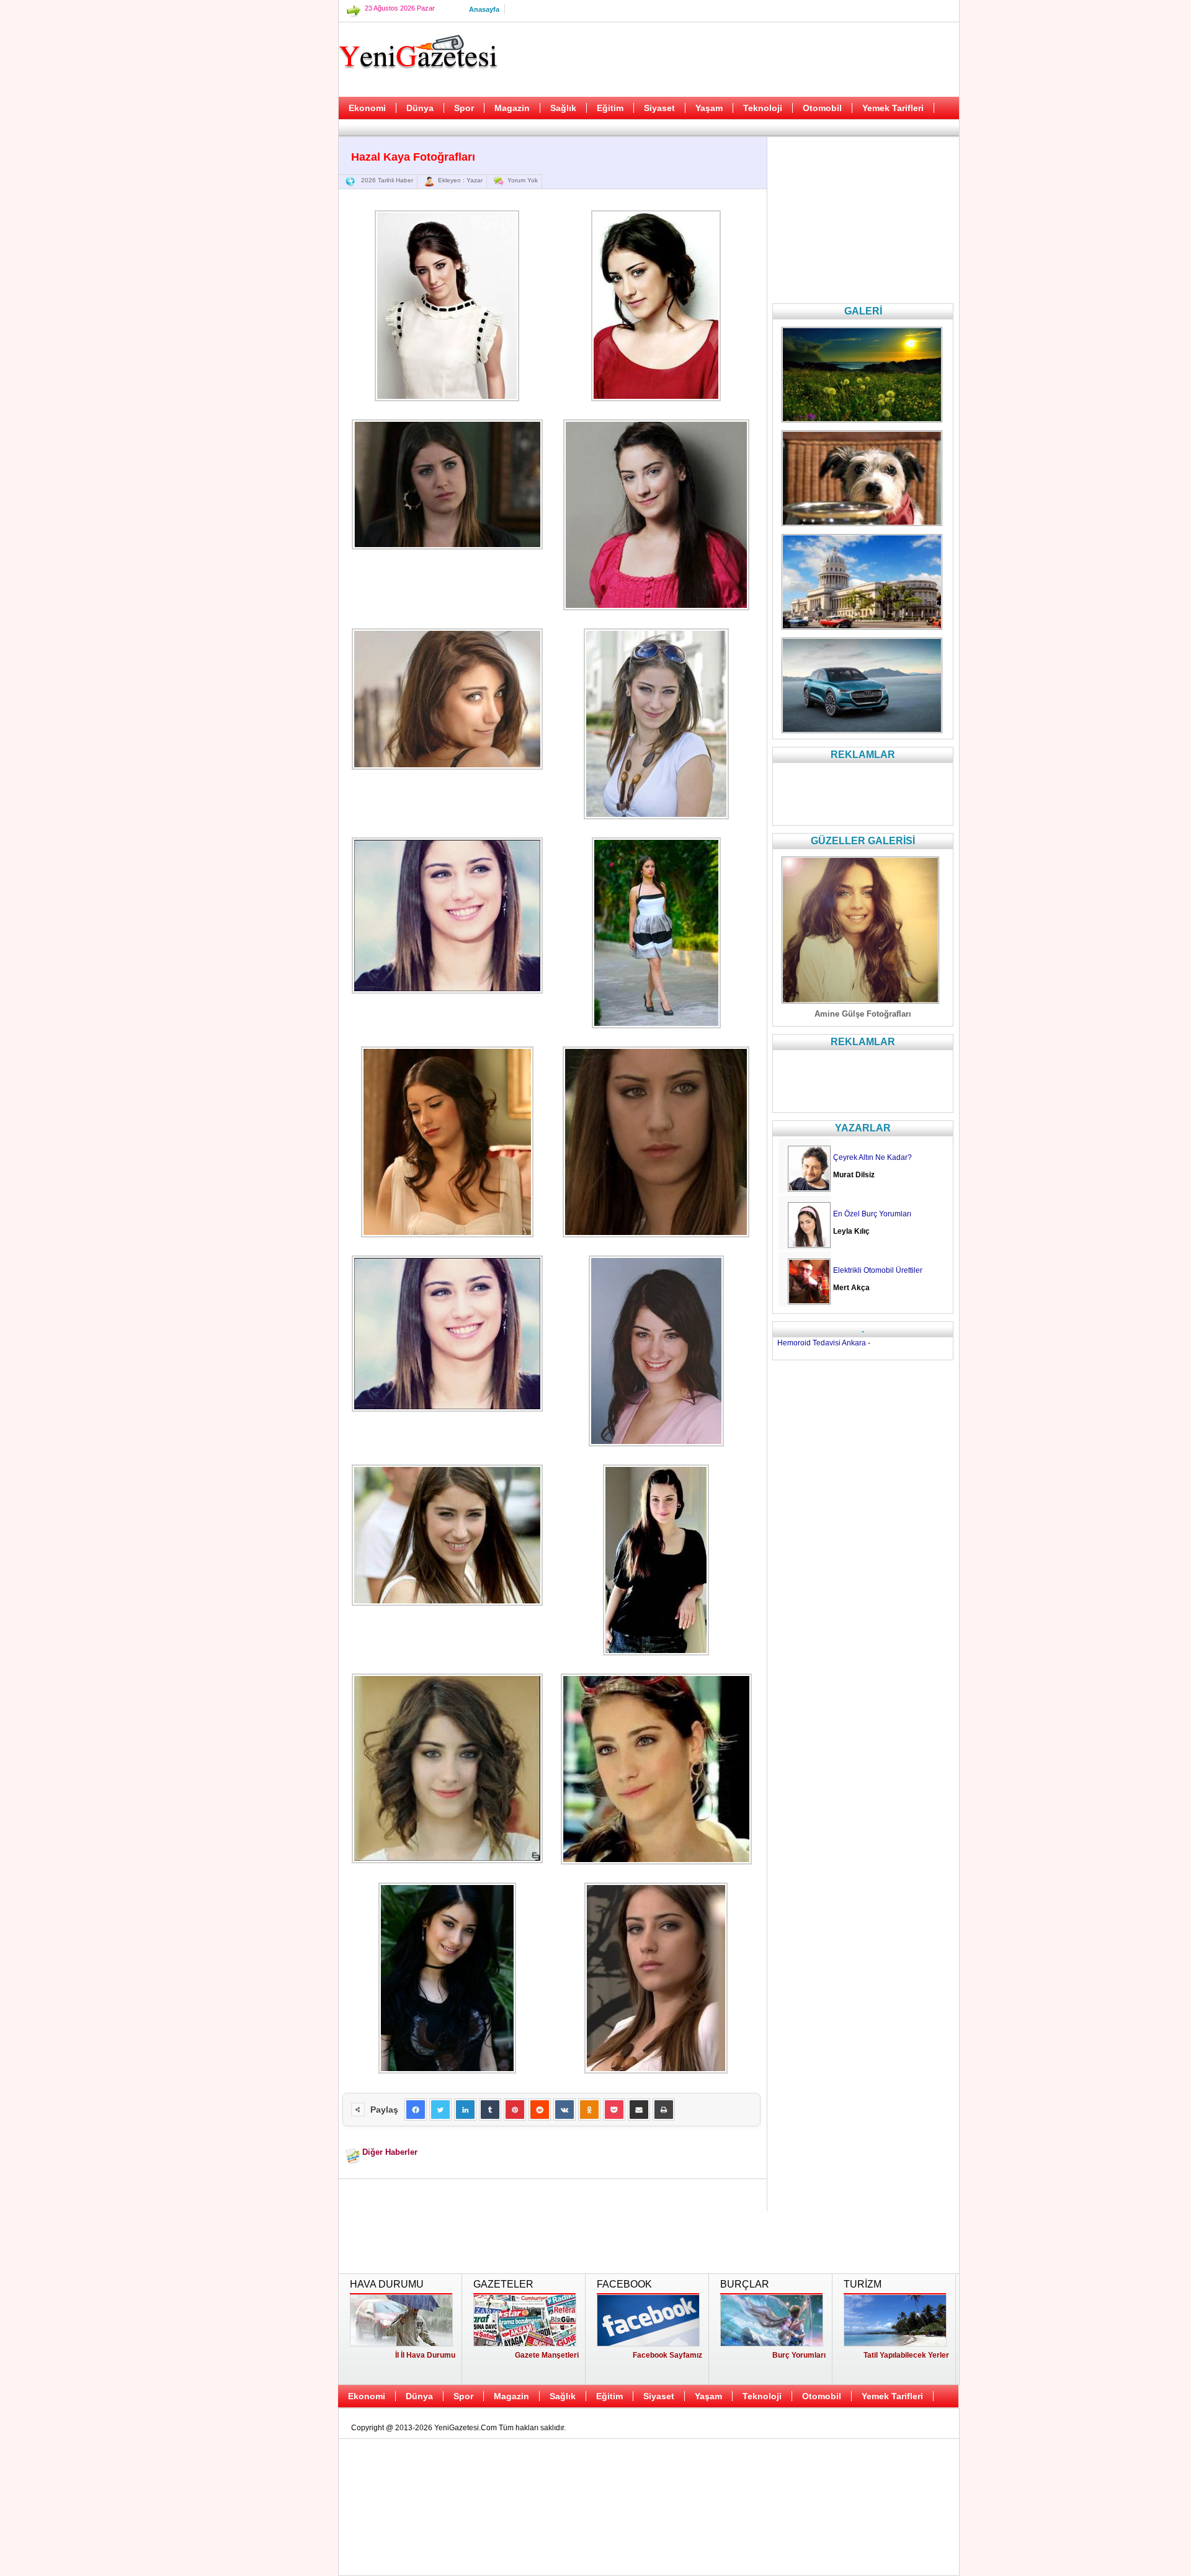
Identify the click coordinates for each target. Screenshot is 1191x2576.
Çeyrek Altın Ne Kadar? (872, 1157)
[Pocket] (614, 2110)
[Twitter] (440, 2110)
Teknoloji (763, 108)
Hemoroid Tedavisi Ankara (822, 1343)
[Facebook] (416, 2110)
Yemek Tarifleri (893, 108)
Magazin (512, 108)
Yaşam (709, 108)
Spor (464, 108)
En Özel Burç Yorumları (872, 1214)
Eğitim (610, 108)
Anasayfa (484, 9)
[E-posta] (639, 2110)
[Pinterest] (515, 2110)
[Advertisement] (276, 310)
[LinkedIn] (465, 2110)
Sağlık (563, 108)
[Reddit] (540, 2110)
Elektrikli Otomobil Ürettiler (878, 1270)
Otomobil (822, 108)
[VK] (564, 2110)
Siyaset (659, 108)
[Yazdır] (664, 2110)
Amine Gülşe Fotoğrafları (863, 1014)
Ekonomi (367, 108)
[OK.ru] (589, 2110)
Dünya (420, 108)
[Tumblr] (490, 2110)
